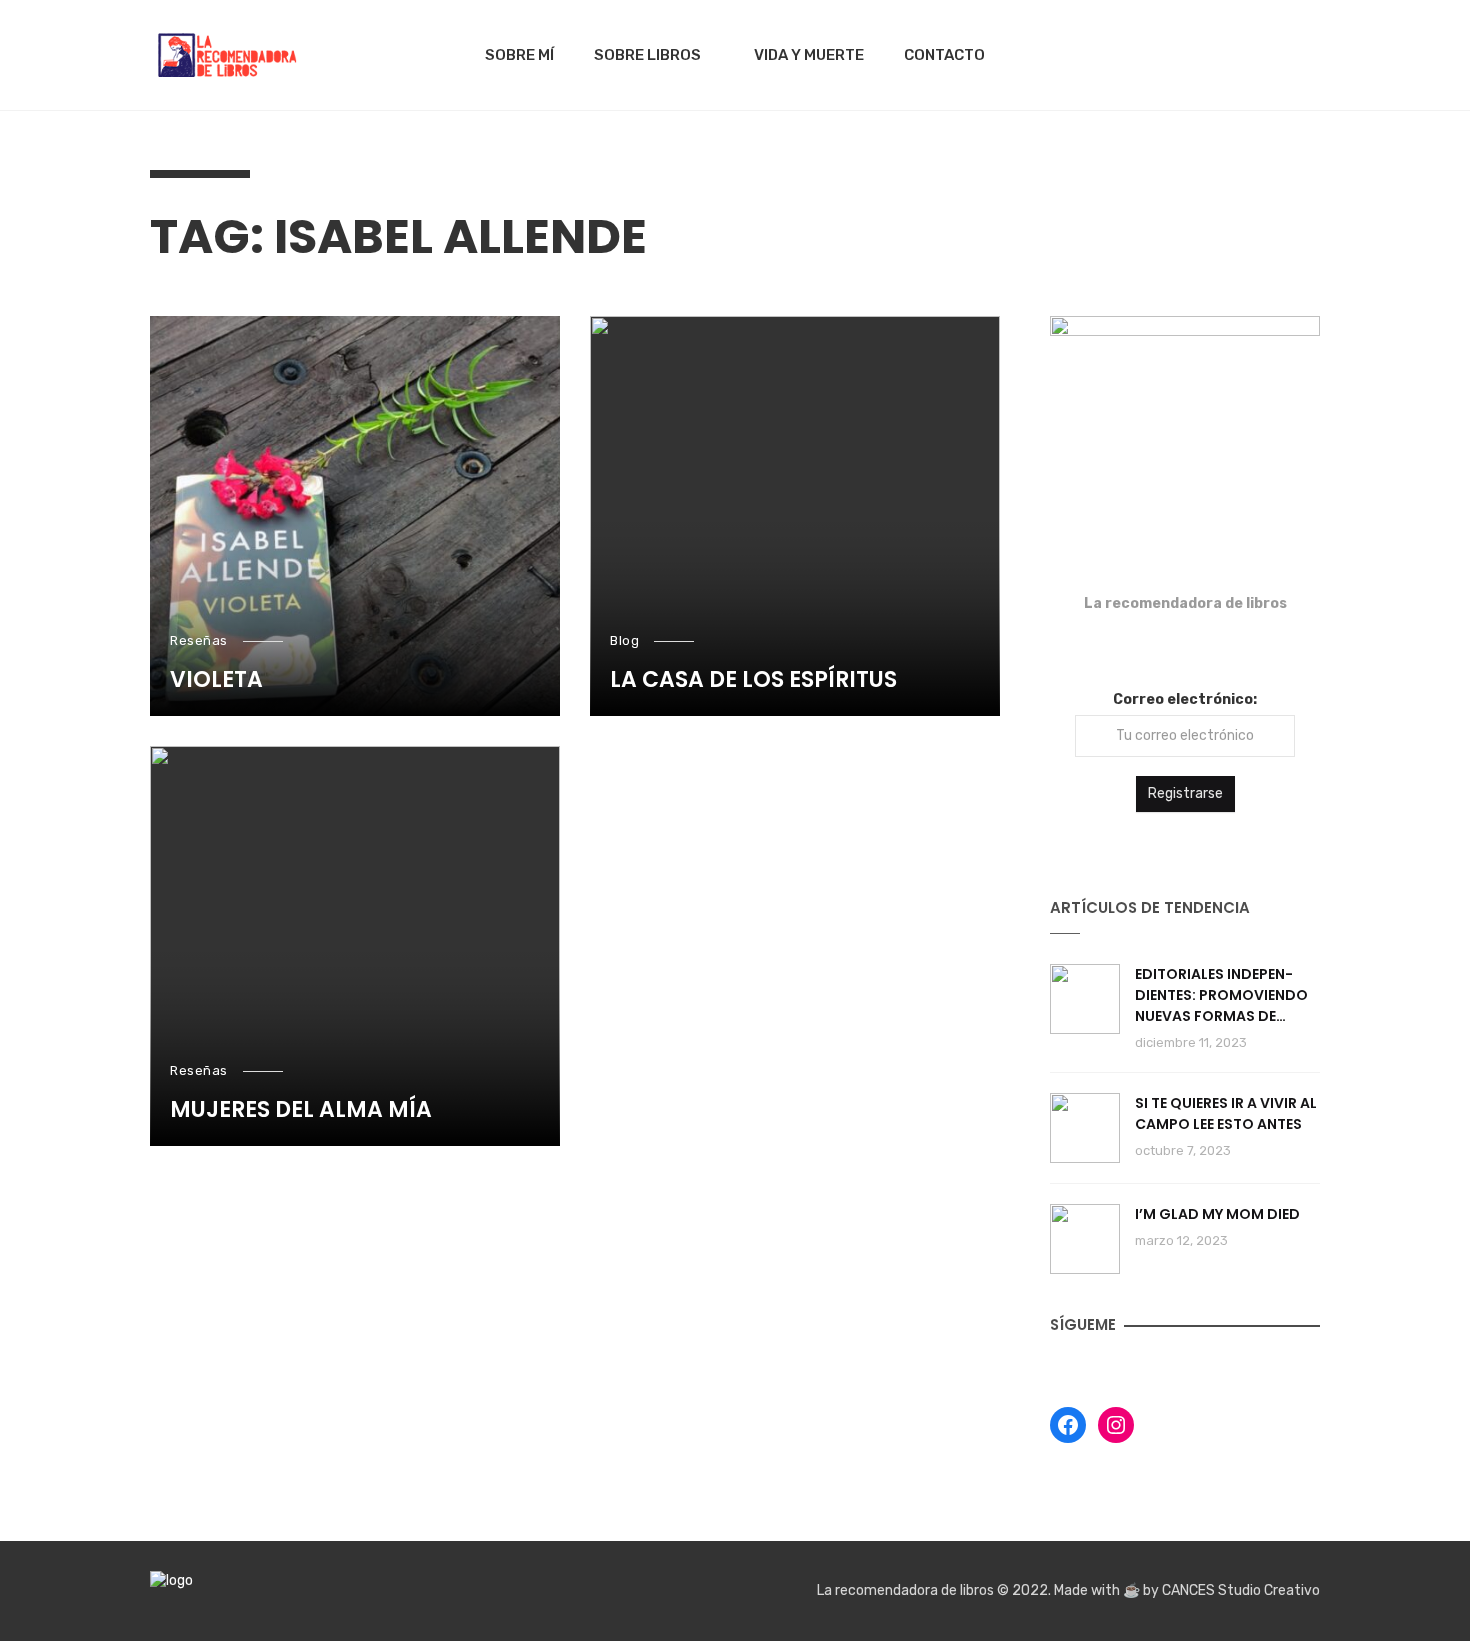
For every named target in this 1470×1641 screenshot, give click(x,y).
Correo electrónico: (1185, 699)
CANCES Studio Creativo (1241, 1590)
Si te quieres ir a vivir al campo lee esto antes (1226, 1113)
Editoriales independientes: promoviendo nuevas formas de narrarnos (1221, 995)
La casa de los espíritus (753, 680)
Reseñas (199, 640)
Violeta (216, 680)
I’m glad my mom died (1217, 1214)
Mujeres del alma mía (301, 1110)
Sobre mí (519, 55)
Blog (624, 640)
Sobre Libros (647, 55)
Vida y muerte (809, 55)
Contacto (944, 55)
